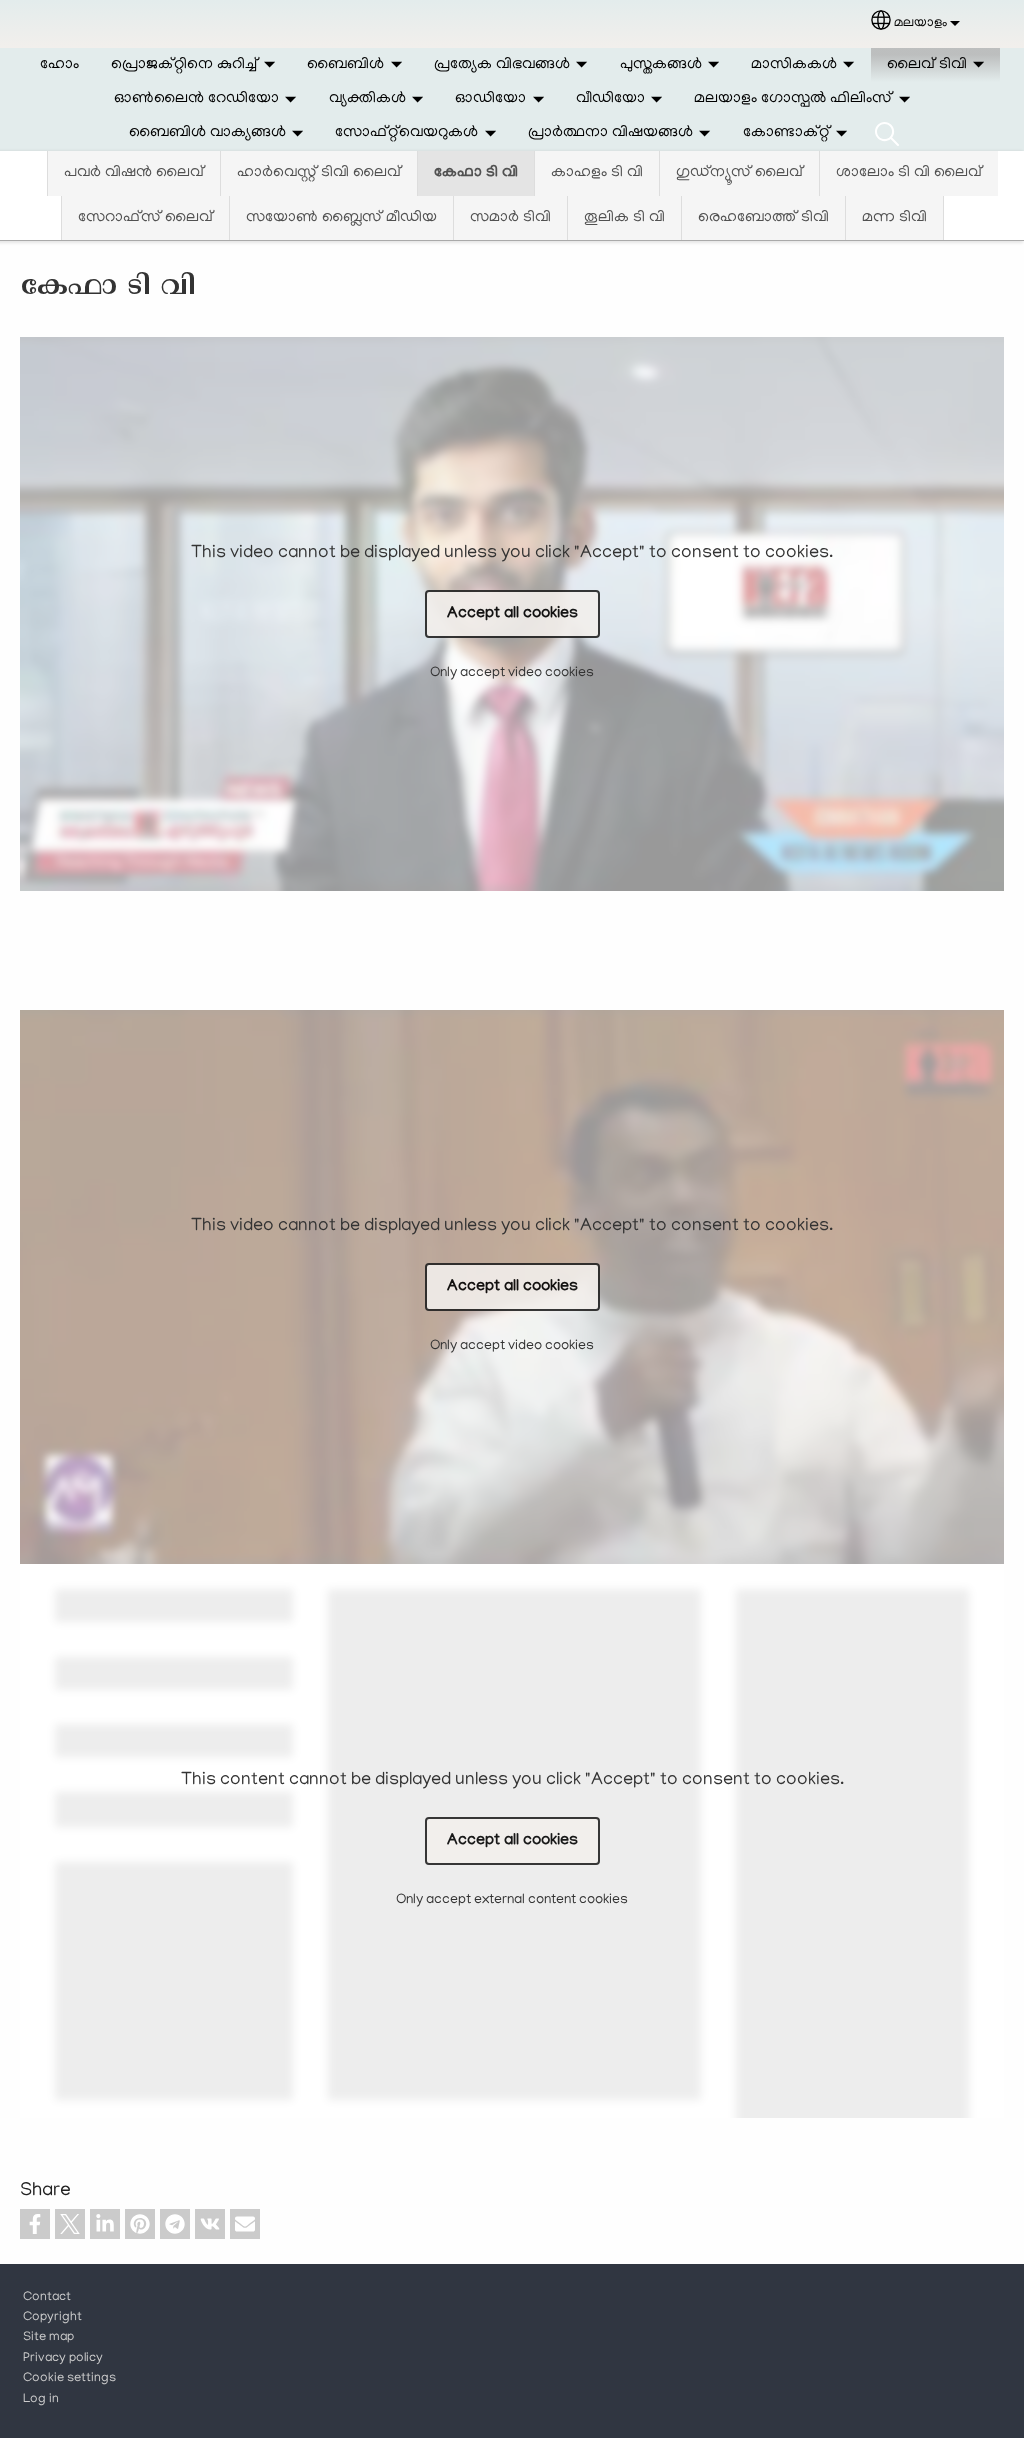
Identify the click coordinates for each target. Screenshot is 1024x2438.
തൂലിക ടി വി (624, 218)
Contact (47, 2298)
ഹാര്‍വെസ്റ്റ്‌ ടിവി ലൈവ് (319, 173)
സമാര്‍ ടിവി (510, 218)
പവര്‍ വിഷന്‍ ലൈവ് (134, 173)
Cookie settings (69, 2379)
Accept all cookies (512, 614)
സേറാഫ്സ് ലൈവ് (145, 218)
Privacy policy (63, 2359)
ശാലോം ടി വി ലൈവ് (909, 173)
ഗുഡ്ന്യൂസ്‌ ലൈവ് (739, 173)
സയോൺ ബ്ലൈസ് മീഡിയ (341, 218)
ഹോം (59, 65)
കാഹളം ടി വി (597, 173)
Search (887, 133)
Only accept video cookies (512, 673)
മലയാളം (920, 23)
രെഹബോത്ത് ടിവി (763, 218)
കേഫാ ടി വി (476, 173)
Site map (48, 2338)
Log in (41, 2400)
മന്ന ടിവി (894, 218)
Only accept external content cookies (512, 1900)
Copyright (52, 2318)
